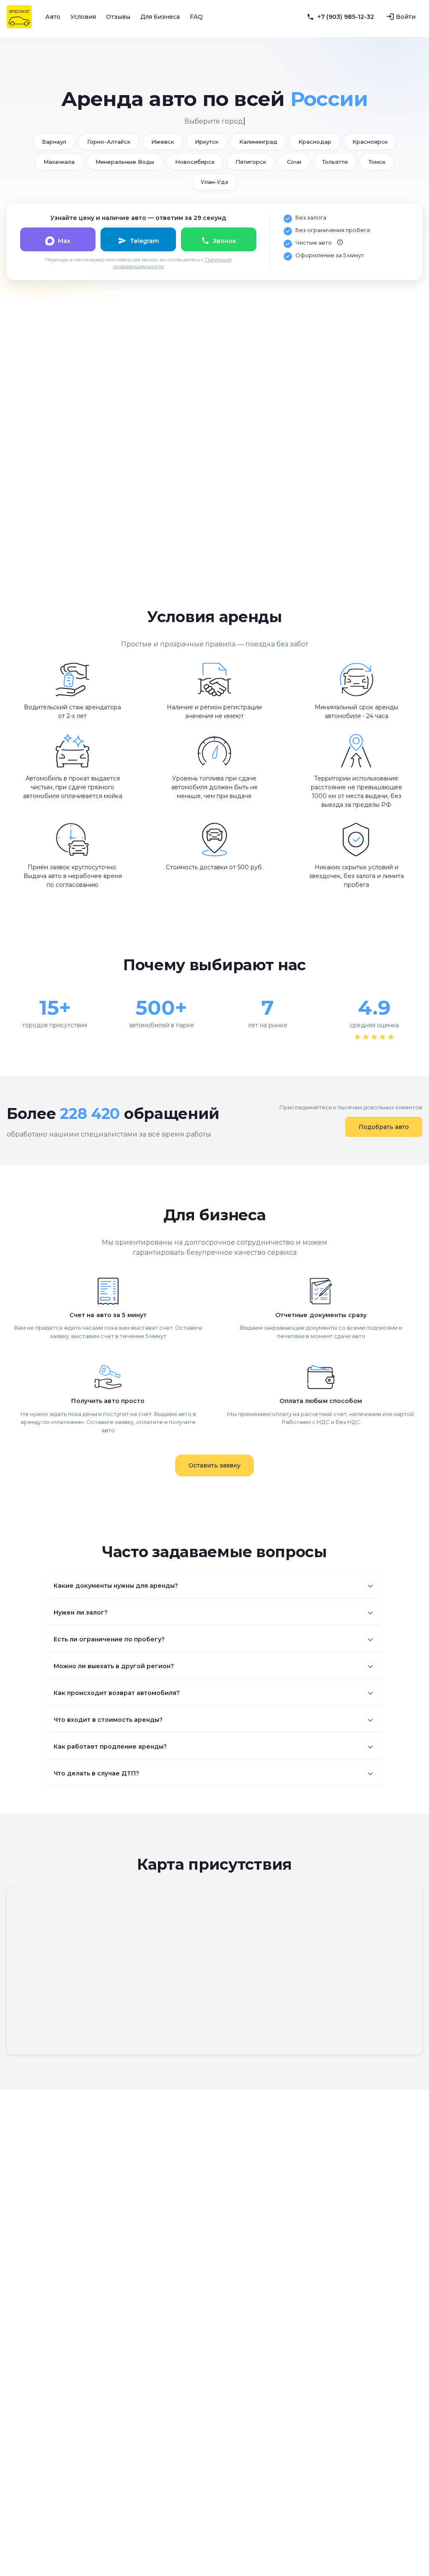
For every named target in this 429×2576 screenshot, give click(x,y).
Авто (53, 17)
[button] (214, 1586)
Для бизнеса (160, 17)
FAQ (196, 17)
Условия (83, 17)
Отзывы (118, 17)
